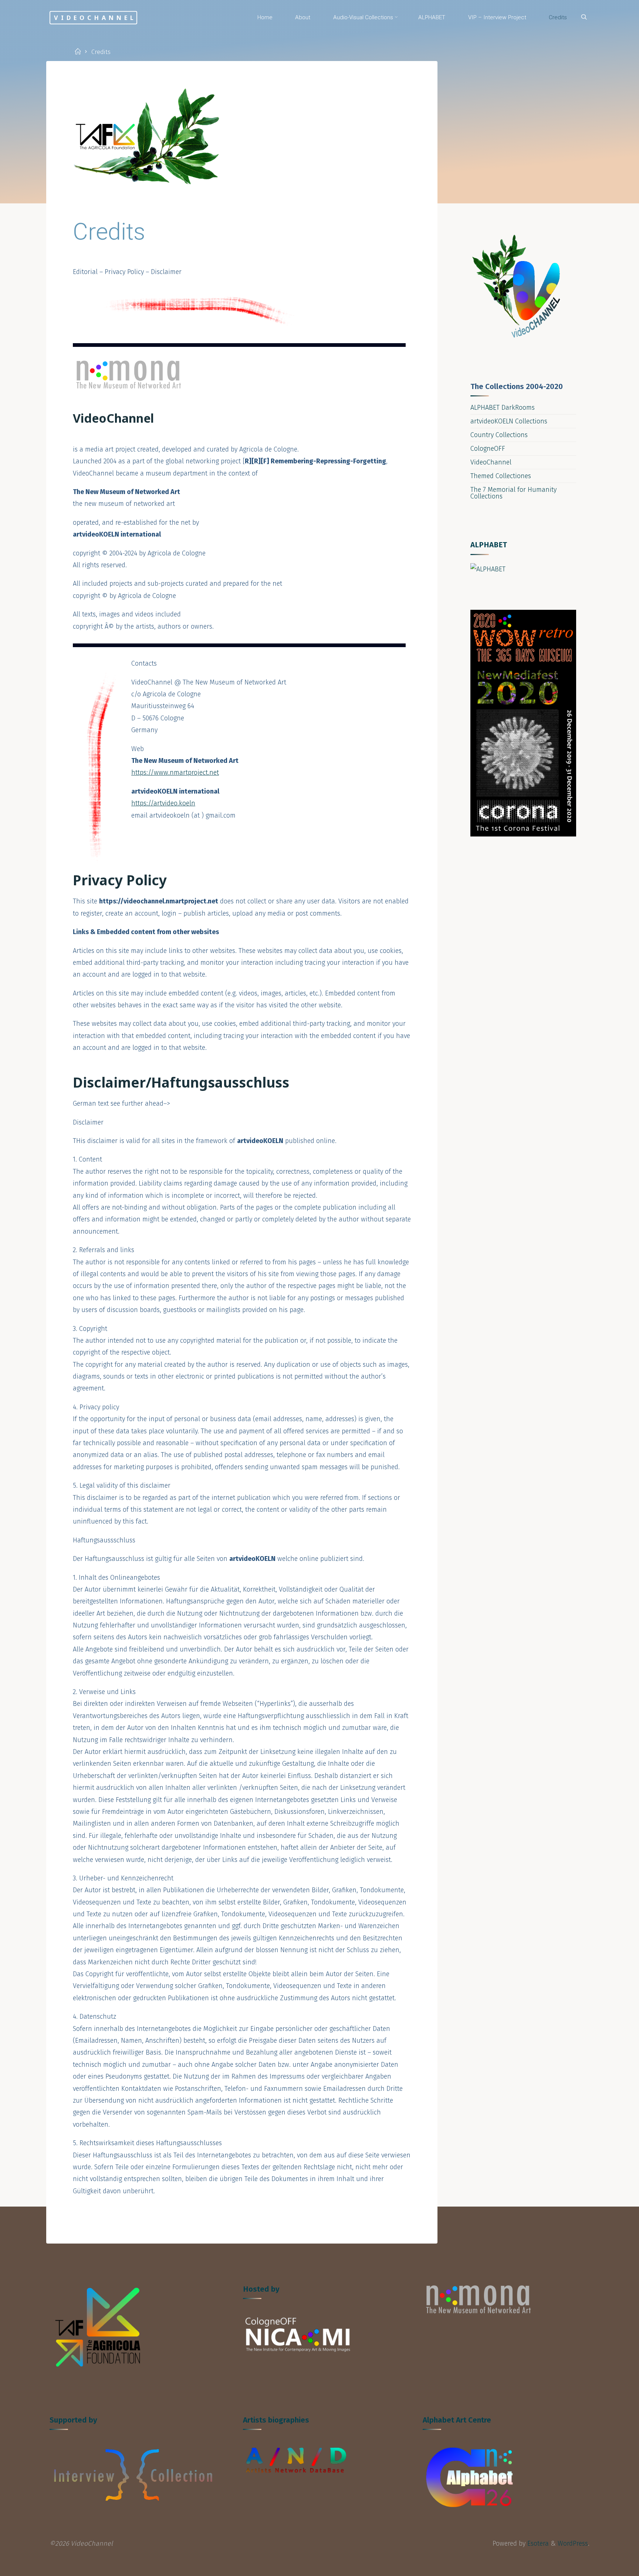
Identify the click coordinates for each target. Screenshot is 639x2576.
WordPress (573, 2543)
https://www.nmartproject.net (175, 773)
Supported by (73, 2420)
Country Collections (499, 435)
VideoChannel (95, 17)
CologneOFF (488, 449)
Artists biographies (276, 2420)
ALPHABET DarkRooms (503, 408)
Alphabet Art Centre (457, 2420)
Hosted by (261, 2289)
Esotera (537, 2543)
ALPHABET (489, 545)
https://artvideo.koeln (163, 803)
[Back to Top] (610, 2566)
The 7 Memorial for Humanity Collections (513, 493)
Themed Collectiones (501, 476)
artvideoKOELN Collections (509, 421)
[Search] (584, 17)
